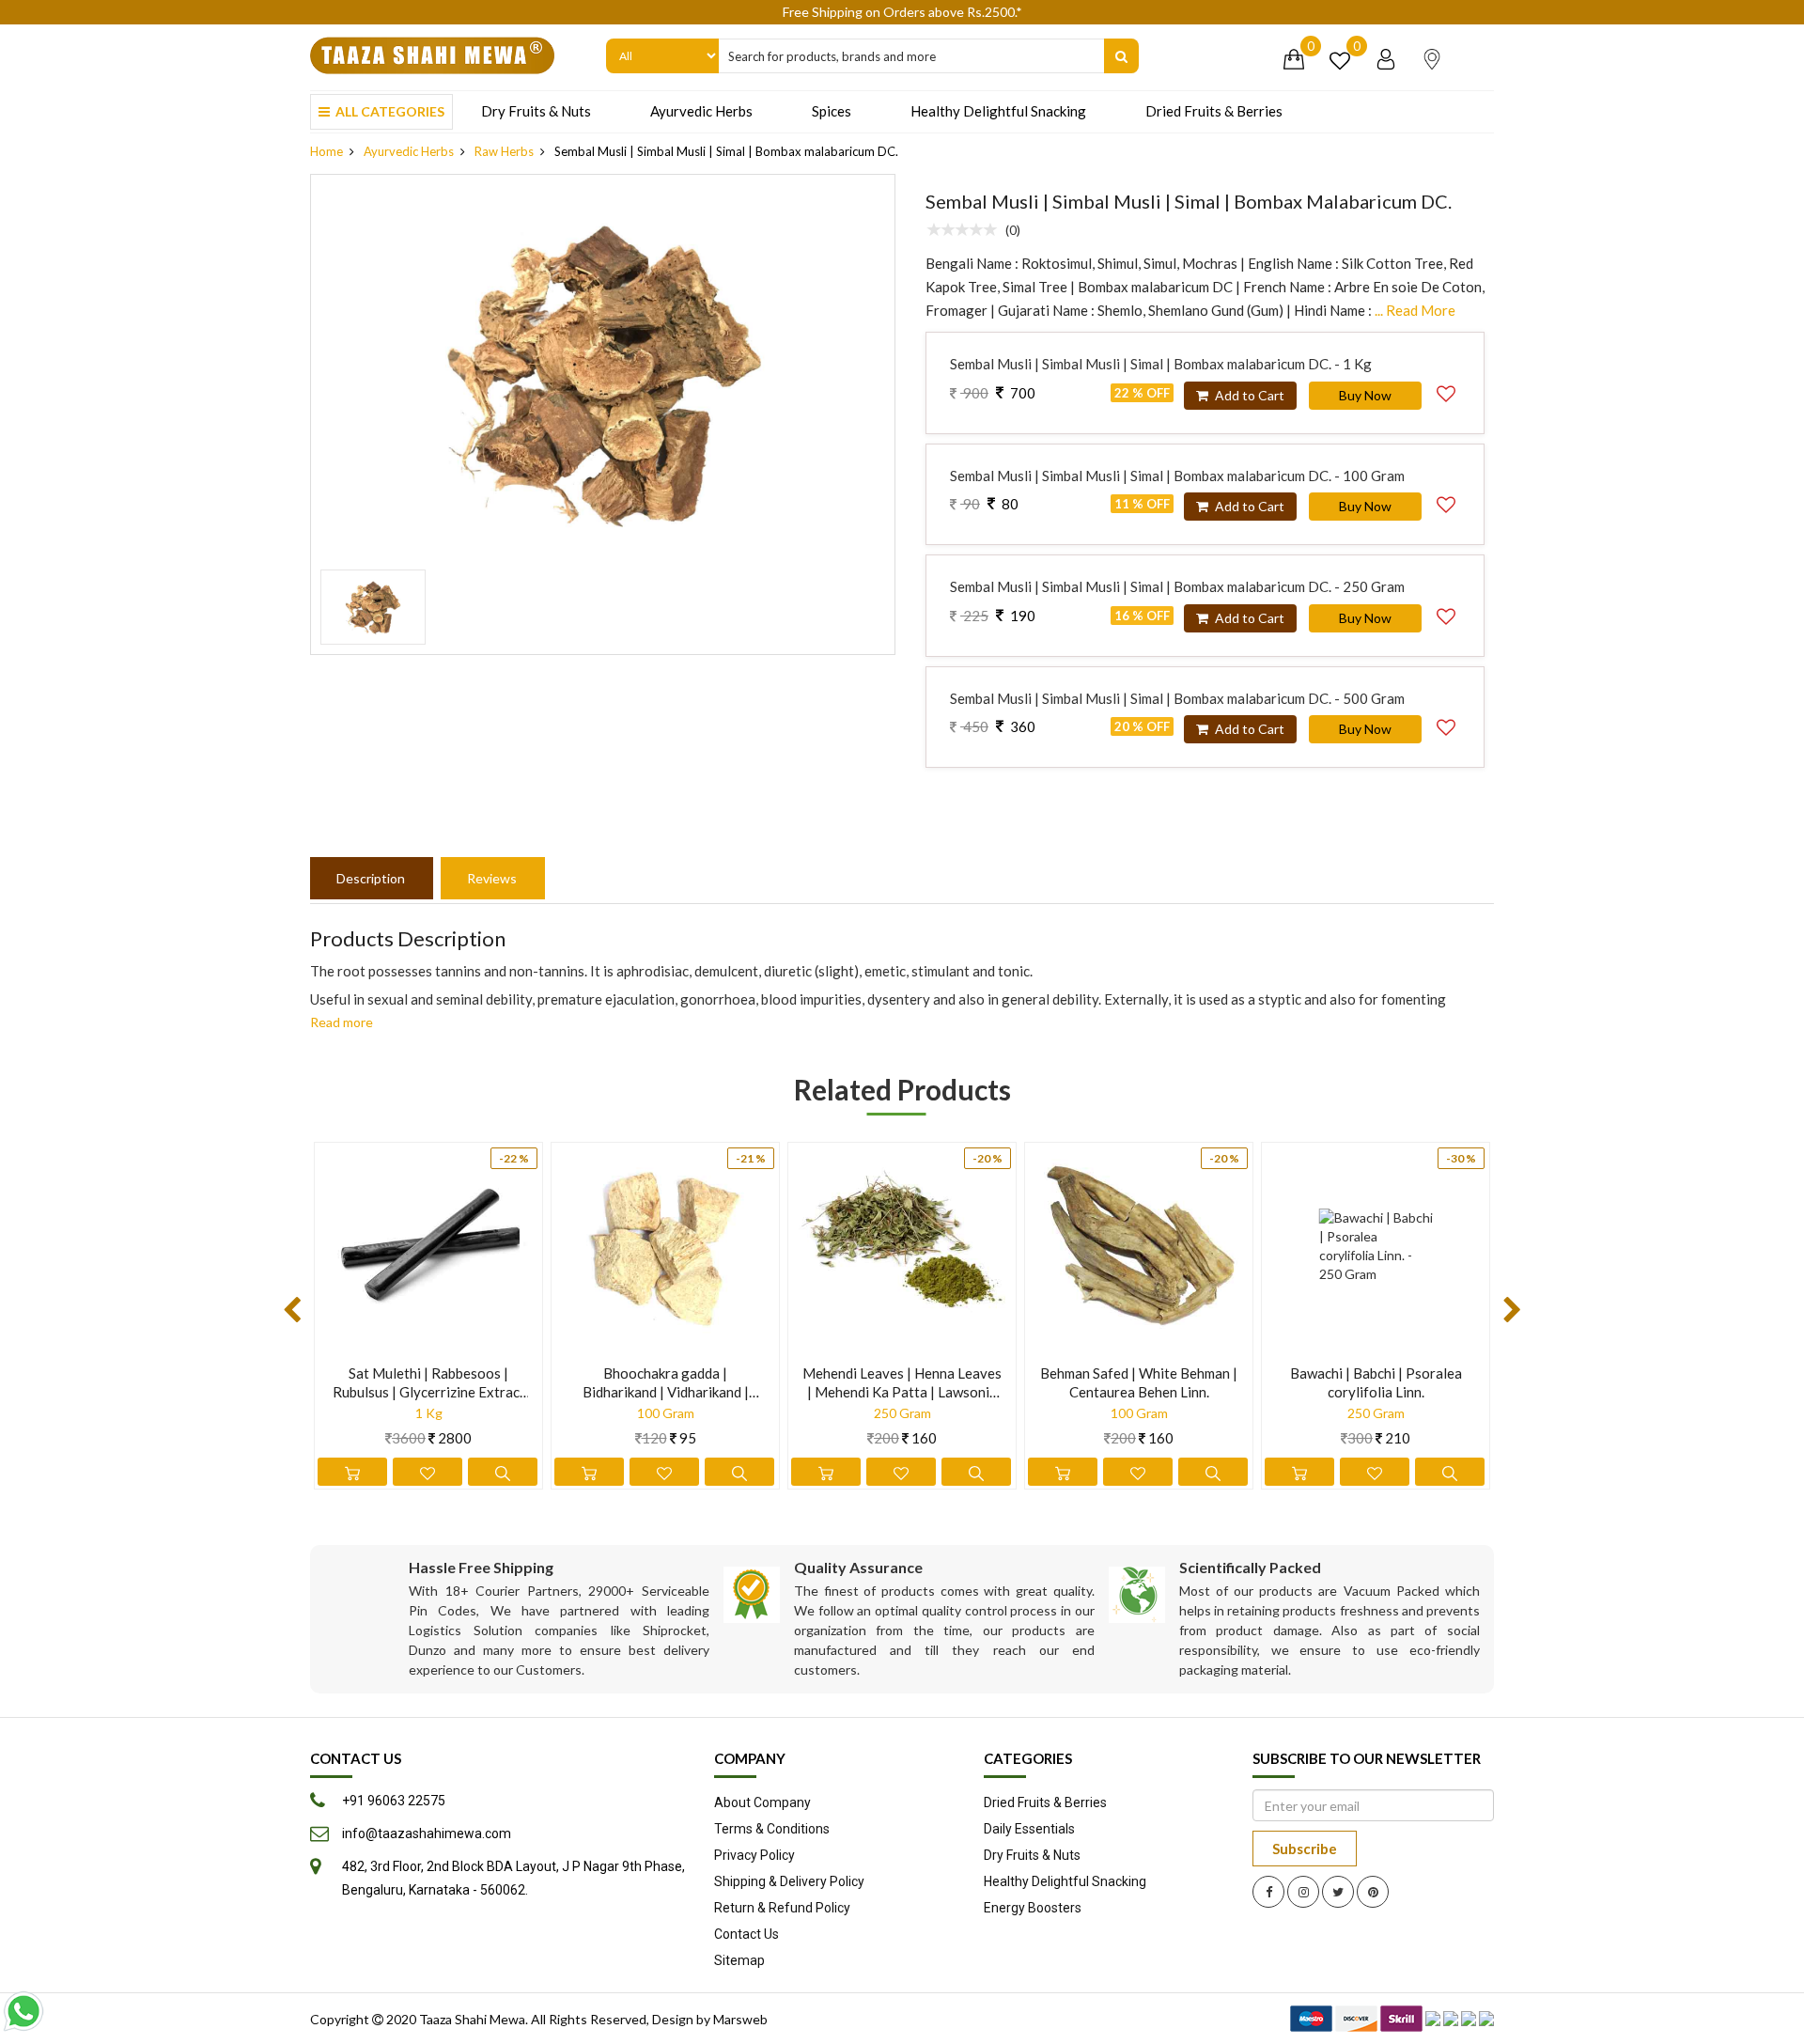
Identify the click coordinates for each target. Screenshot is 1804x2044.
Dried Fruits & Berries (1214, 111)
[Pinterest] (1373, 1892)
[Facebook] (1268, 1892)
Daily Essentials (1029, 1829)
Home (327, 151)
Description (371, 878)
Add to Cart (1248, 395)
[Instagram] (1303, 1892)
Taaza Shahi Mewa (472, 2019)
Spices (832, 111)
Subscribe (1305, 1849)
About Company (762, 1802)
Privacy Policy (754, 1855)
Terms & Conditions (772, 1829)
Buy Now (1365, 395)
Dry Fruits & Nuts (536, 111)
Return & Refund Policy (782, 1908)
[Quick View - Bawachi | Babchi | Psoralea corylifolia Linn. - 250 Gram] (1450, 1472)
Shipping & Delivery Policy (789, 1881)
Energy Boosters (1033, 1908)
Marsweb (740, 2019)
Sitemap (739, 1960)
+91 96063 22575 (394, 1801)
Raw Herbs (504, 151)
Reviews (492, 878)
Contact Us (746, 1934)
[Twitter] (1338, 1892)
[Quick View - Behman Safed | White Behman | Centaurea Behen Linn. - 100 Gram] (1213, 1472)
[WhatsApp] (23, 2011)
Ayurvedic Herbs (701, 111)
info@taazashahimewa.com (427, 1833)
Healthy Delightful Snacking (998, 111)
